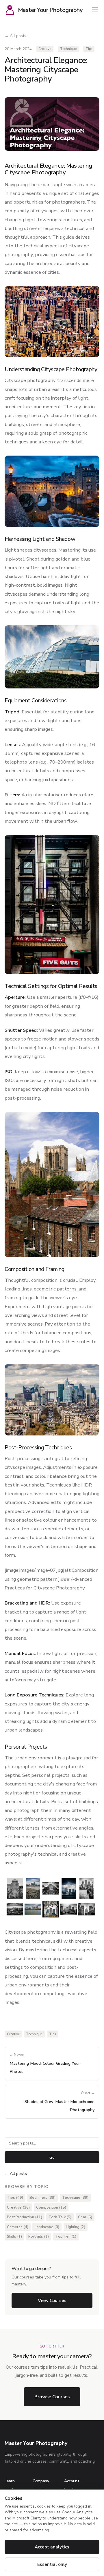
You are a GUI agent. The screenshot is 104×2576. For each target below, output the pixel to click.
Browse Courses (52, 2397)
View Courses (52, 2301)
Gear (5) (85, 2217)
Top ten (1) (66, 2236)
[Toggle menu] (95, 10)
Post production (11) (25, 2217)
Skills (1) (14, 2236)
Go (52, 2157)
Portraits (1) (39, 2236)
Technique (68, 49)
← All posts (15, 36)
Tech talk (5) (60, 2217)
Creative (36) (18, 2207)
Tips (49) (15, 2198)
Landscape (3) (47, 2227)
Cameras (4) (18, 2227)
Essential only (52, 2564)
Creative (45, 49)
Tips (89, 49)
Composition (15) (51, 2207)
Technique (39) (75, 2198)
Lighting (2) (76, 2227)
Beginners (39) (42, 2198)
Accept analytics (52, 2547)
